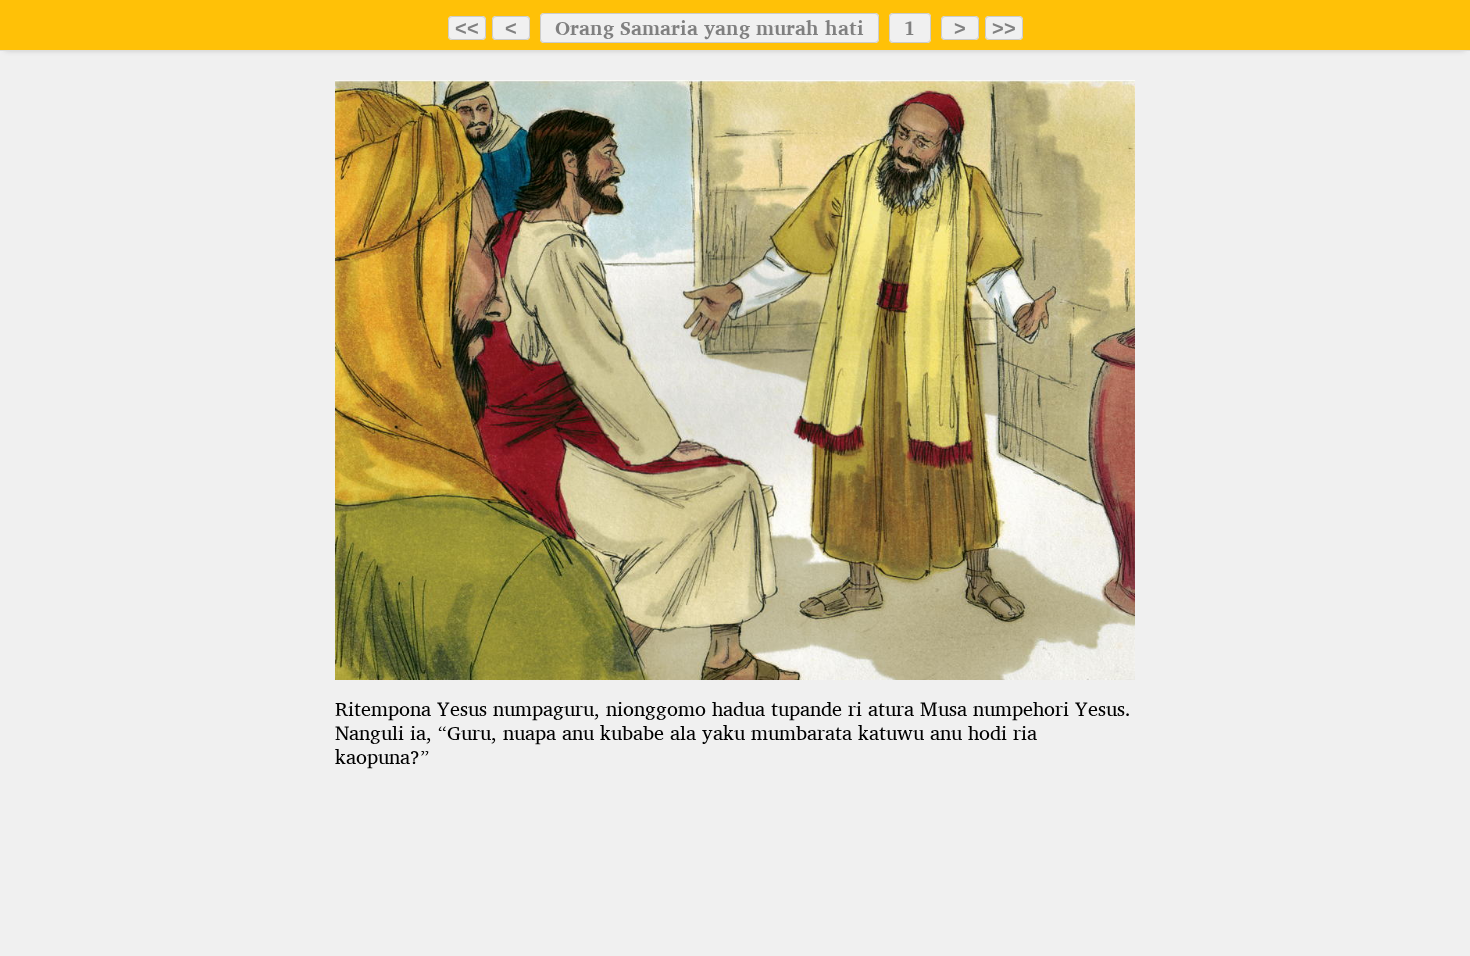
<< (467, 28)
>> (1004, 28)
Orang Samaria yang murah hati (709, 28)
